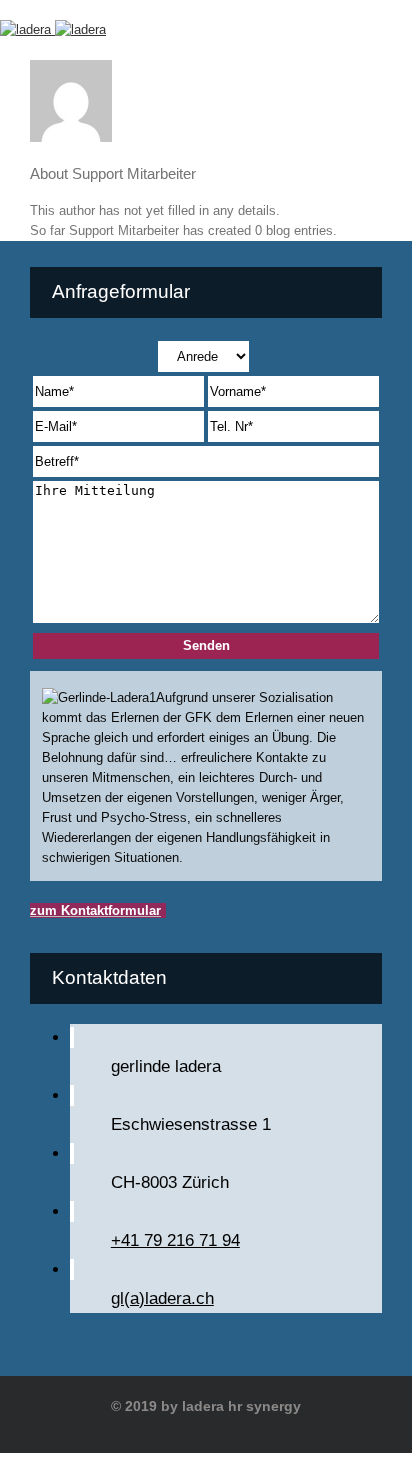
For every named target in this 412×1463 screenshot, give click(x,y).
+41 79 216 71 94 (175, 1240)
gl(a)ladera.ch (162, 1298)
